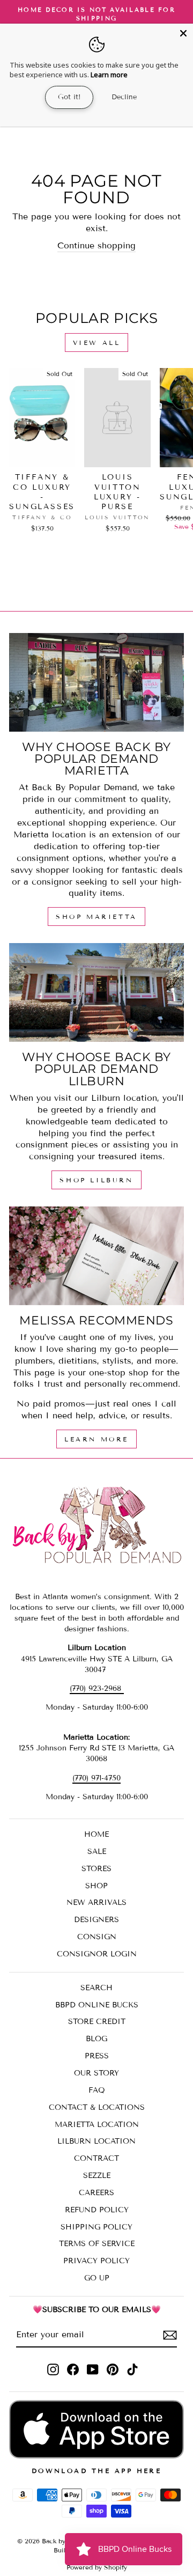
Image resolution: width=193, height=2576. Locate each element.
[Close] (183, 33)
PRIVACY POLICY (96, 2261)
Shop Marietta (96, 917)
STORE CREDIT (97, 2022)
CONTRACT (96, 2158)
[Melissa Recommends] (96, 1256)
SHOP (96, 1886)
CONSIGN (97, 1937)
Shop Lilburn (96, 1180)
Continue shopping (96, 245)
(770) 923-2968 (97, 1688)
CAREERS (96, 2193)
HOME (96, 1834)
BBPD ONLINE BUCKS (97, 2005)
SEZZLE (97, 2176)
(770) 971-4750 (96, 1778)
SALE (97, 1852)
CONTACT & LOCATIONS (97, 2107)
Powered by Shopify (97, 2567)
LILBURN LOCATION (96, 2141)
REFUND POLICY (97, 2210)
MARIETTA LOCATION (97, 2125)
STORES (96, 1869)
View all (97, 343)
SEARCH (96, 1988)
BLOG (96, 2039)
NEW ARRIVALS (96, 1902)
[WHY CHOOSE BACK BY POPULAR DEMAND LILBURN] (96, 992)
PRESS (97, 2056)
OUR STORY (96, 2073)
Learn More (96, 1439)
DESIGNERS (96, 1920)
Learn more (109, 75)
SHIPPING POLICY (96, 2227)
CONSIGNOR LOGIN (97, 1954)
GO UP (97, 2278)
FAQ (97, 2090)
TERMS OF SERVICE (97, 2244)
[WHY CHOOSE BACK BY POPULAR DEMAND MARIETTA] (96, 682)
